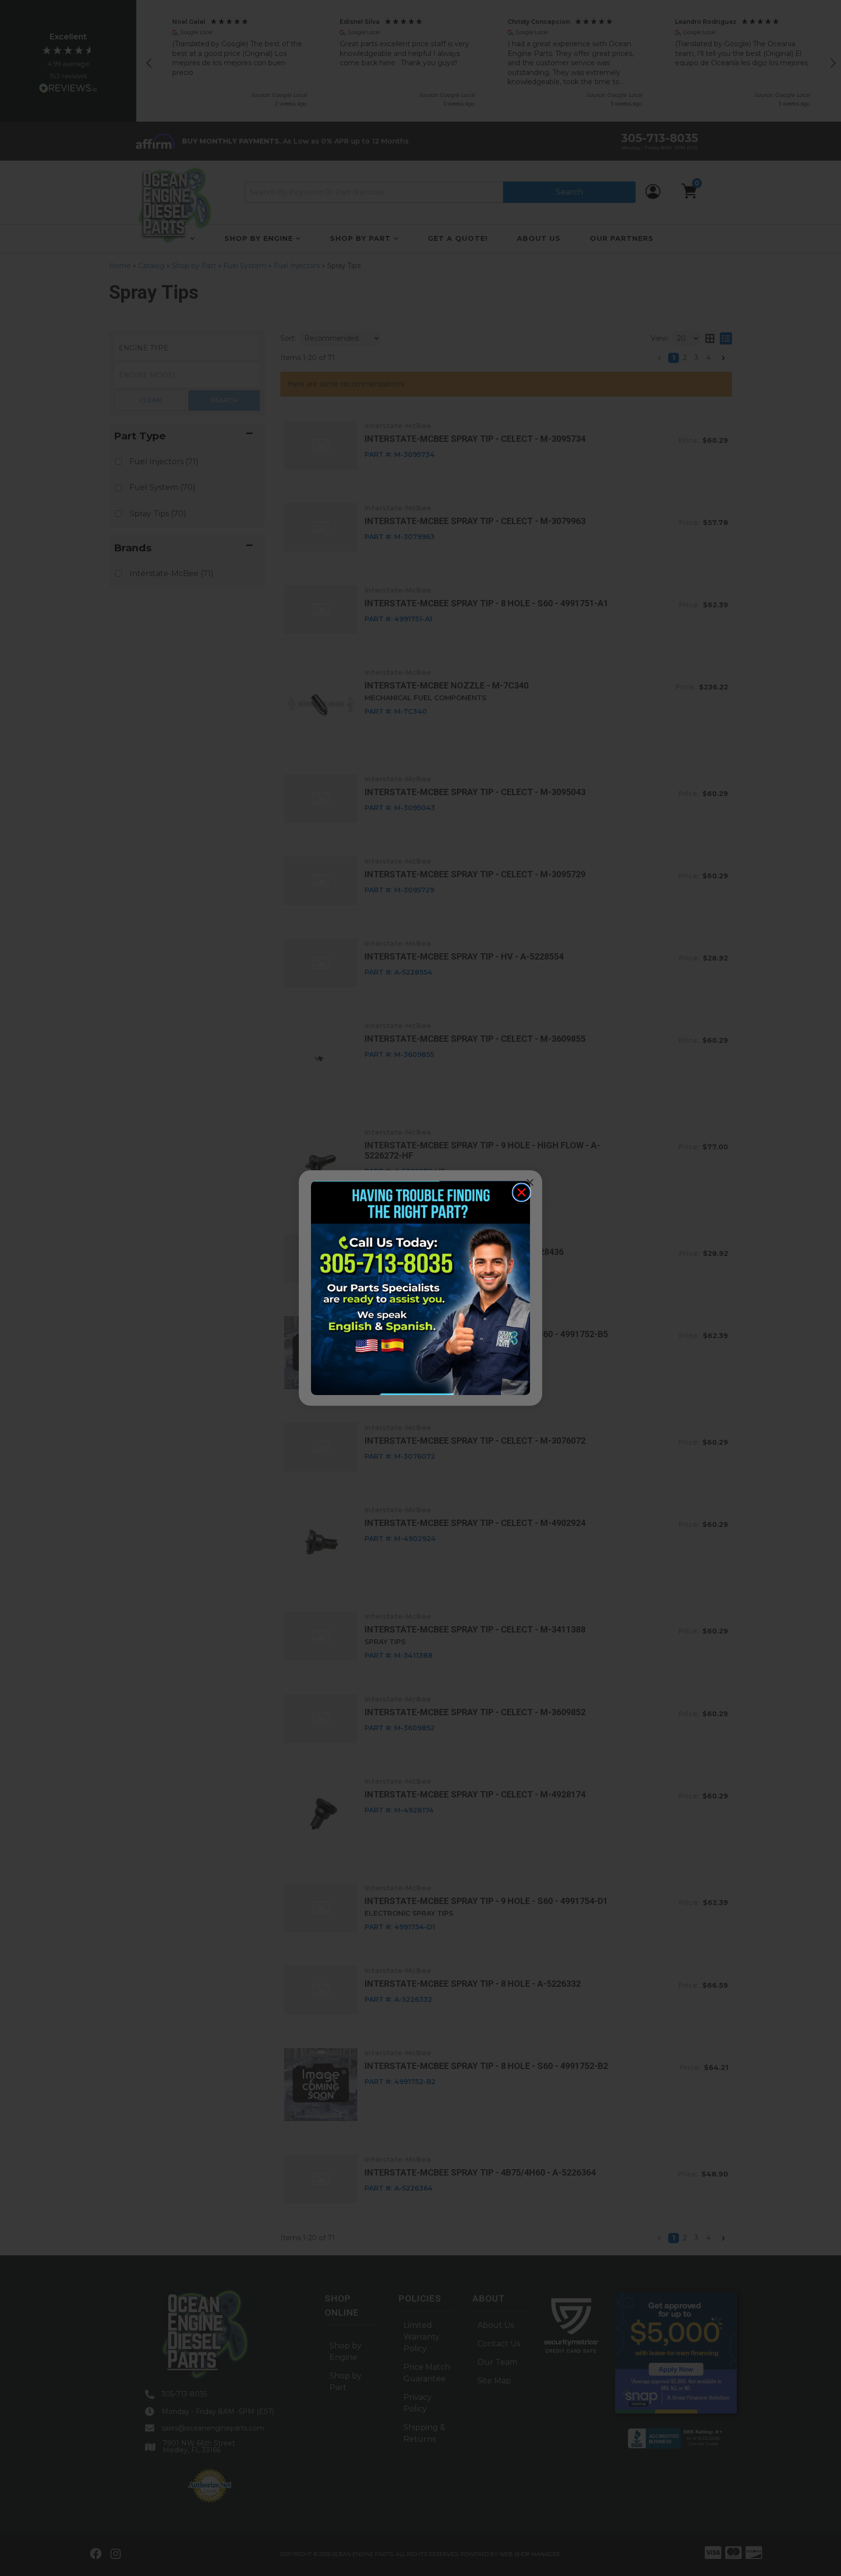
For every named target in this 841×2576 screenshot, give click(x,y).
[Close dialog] (521, 1192)
